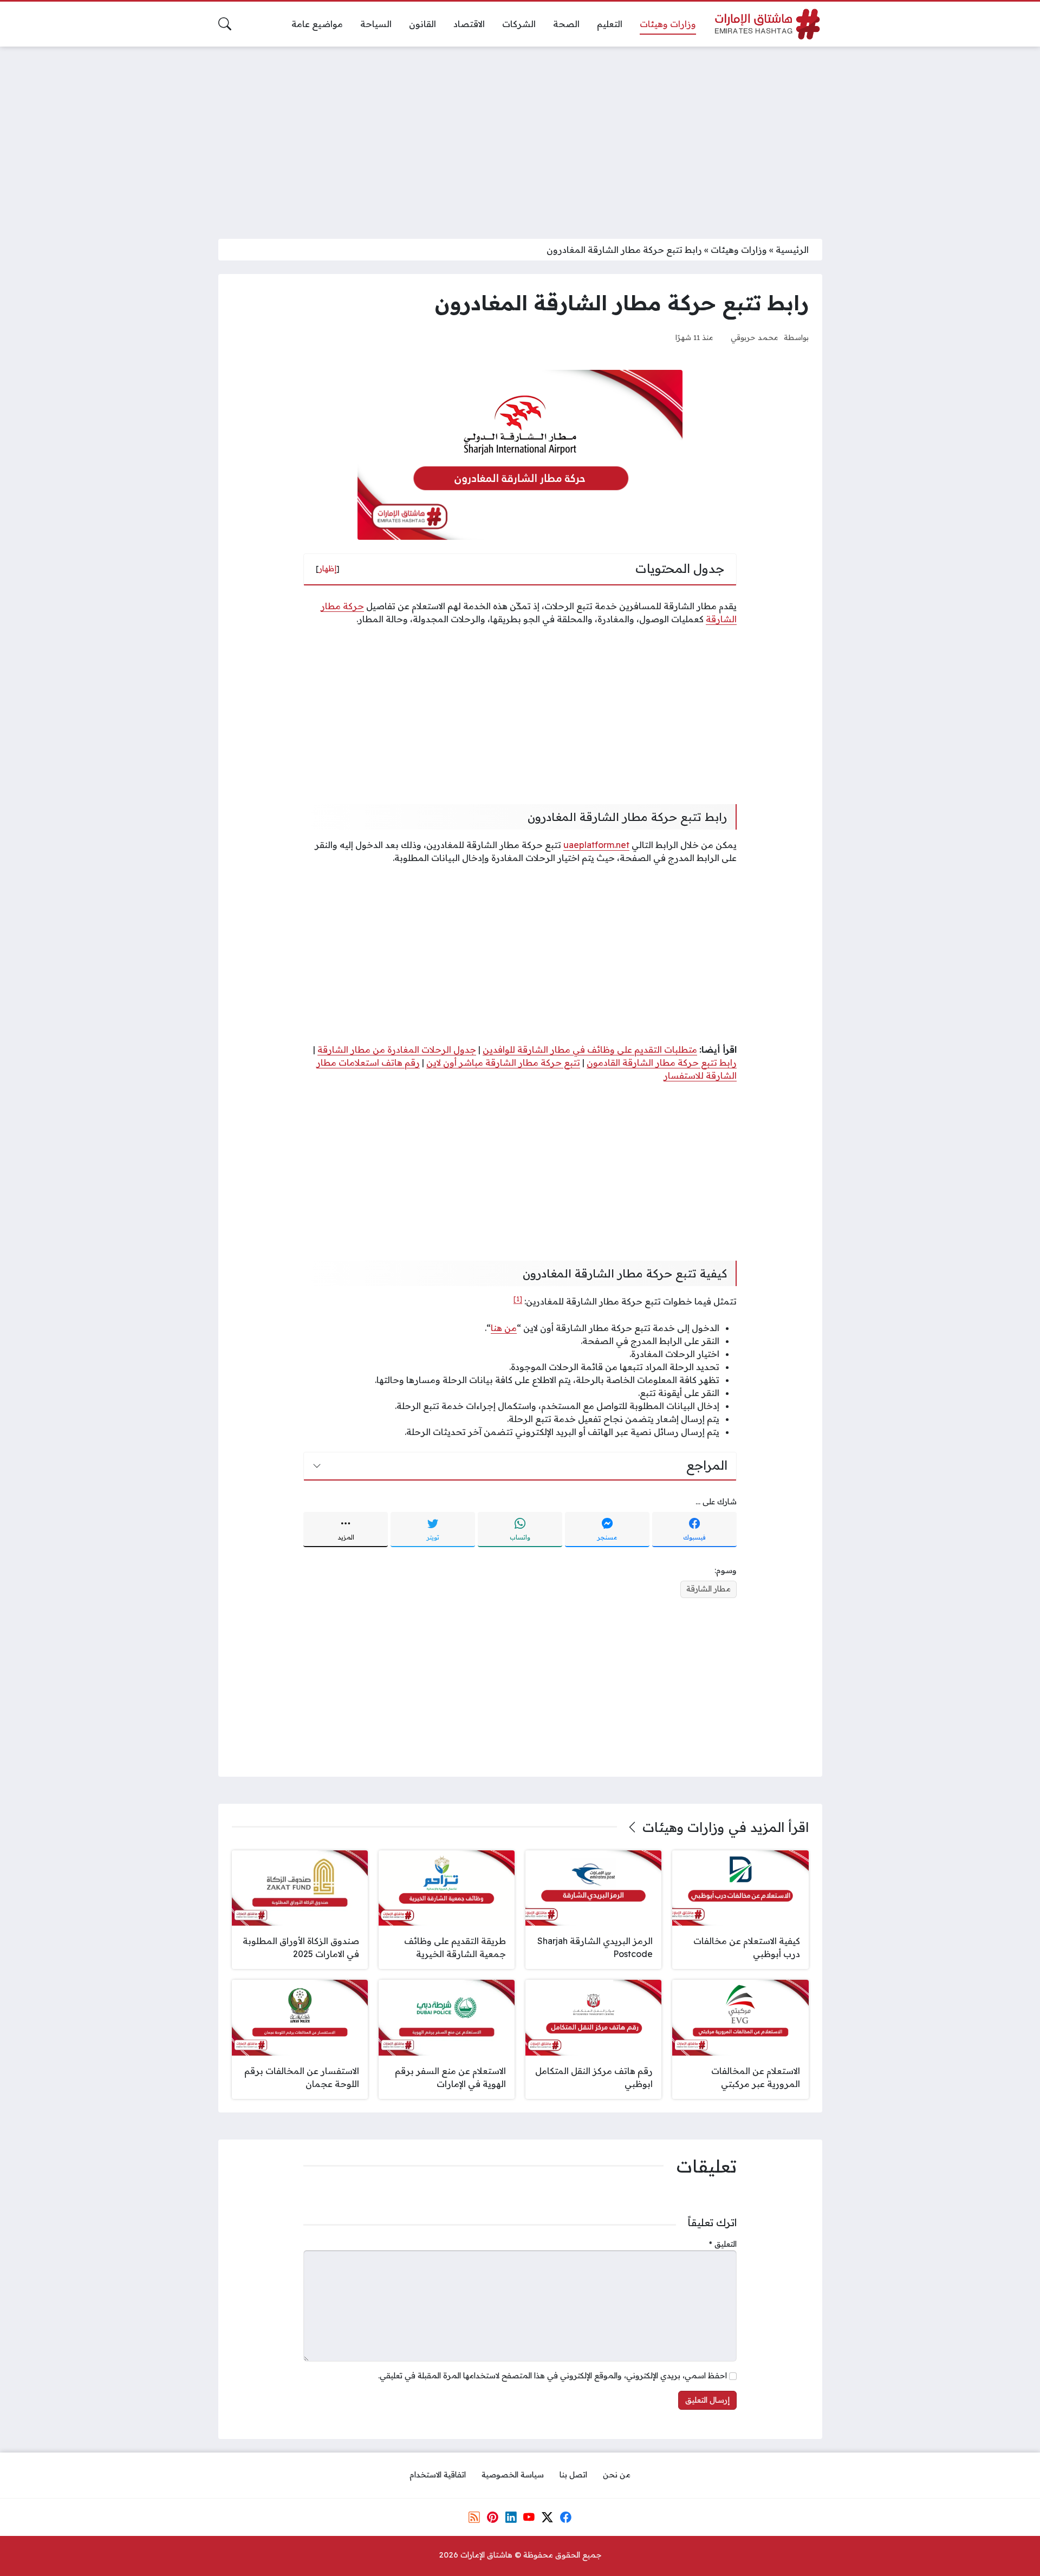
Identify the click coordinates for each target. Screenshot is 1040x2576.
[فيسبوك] (565, 2517)
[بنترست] (492, 2517)
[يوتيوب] (529, 2517)
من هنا (504, 1328)
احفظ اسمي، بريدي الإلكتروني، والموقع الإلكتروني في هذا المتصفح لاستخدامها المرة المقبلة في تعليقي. (552, 2376)
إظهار (328, 569)
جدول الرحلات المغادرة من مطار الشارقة (397, 1049)
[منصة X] (547, 2517)
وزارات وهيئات (739, 250)
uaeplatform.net (596, 845)
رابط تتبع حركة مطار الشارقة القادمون (662, 1062)
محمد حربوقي (755, 337)
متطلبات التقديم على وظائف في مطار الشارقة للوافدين (590, 1049)
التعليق (723, 2244)
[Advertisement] (520, 136)
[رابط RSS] (474, 2517)
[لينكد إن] (511, 2517)
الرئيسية (792, 250)
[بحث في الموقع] (225, 24)
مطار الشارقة (708, 1589)
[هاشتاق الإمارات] (768, 24)
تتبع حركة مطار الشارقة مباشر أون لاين (503, 1062)
